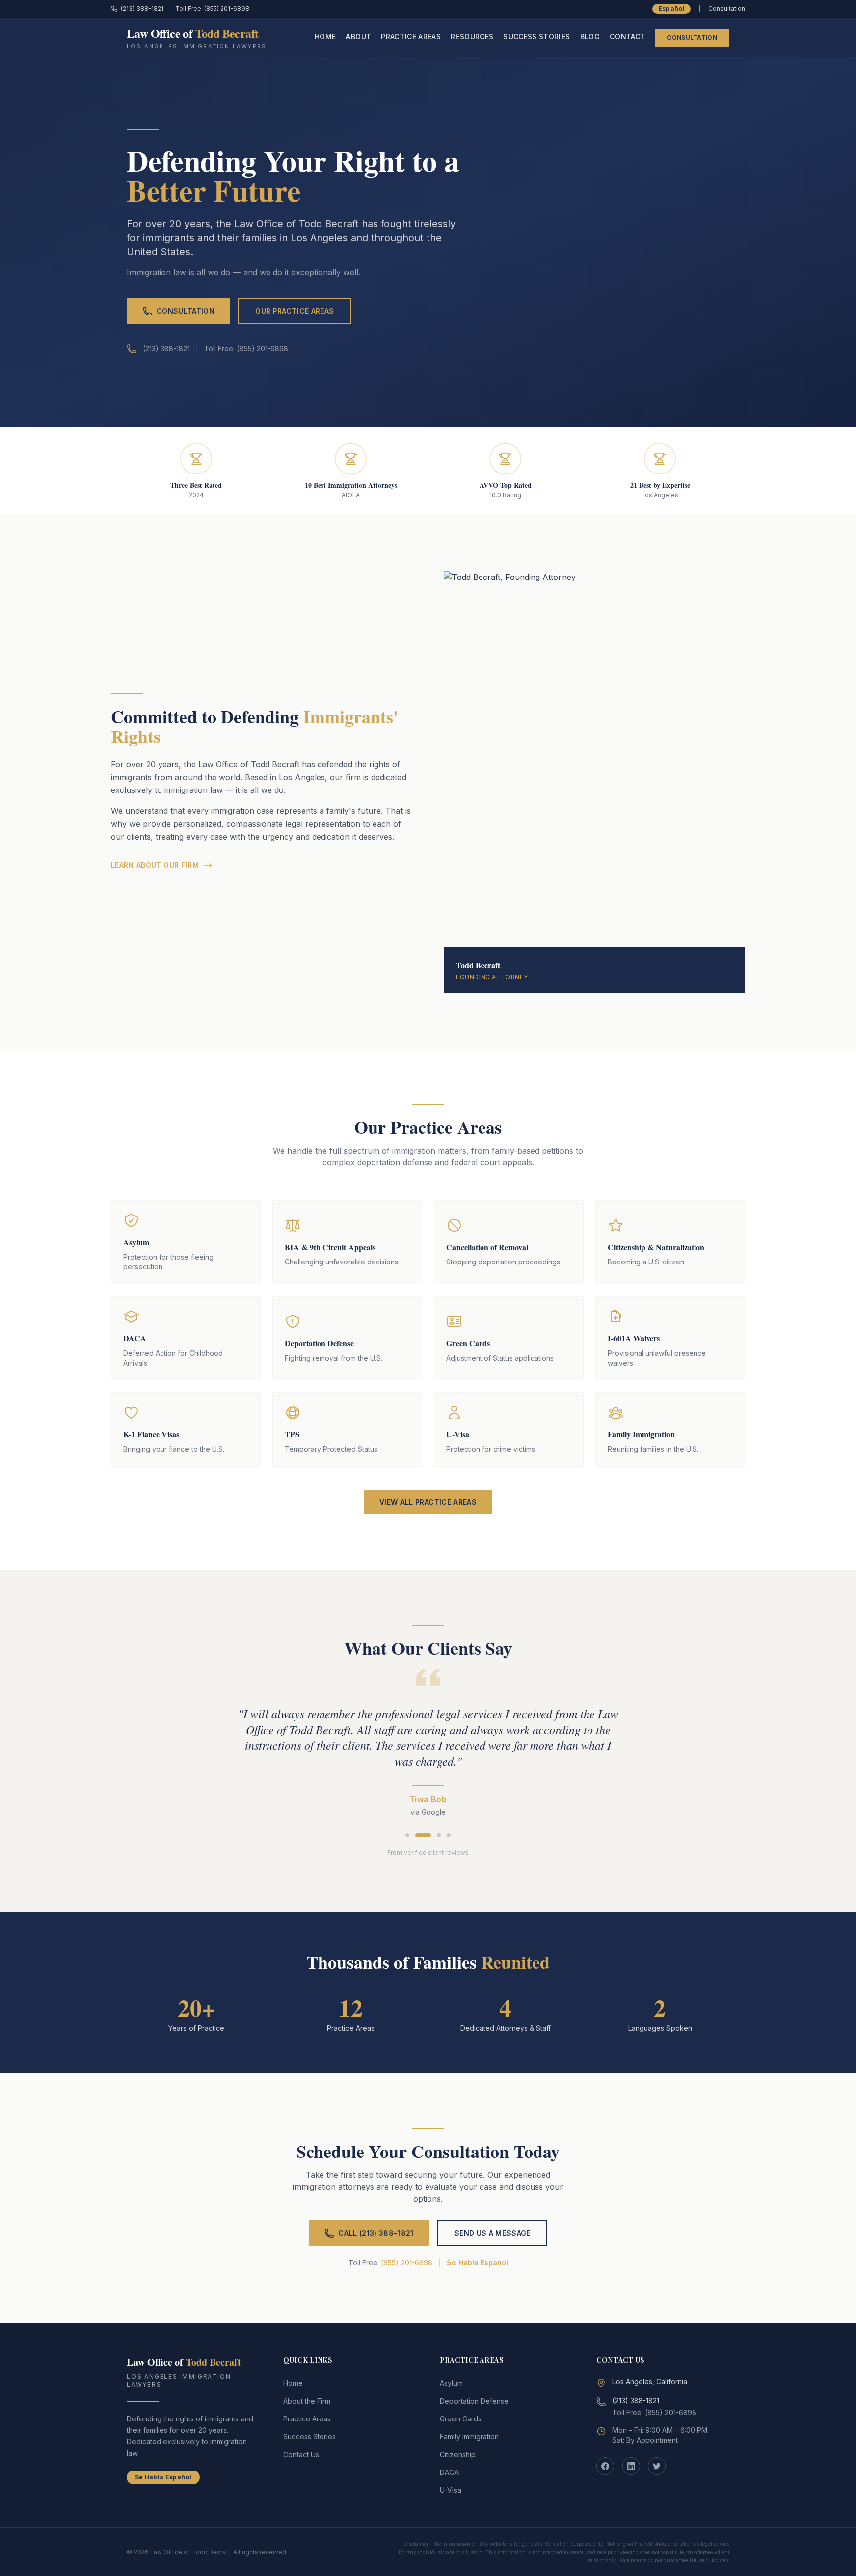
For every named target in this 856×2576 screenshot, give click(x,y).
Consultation (692, 37)
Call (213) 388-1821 (376, 2233)
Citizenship (458, 2454)
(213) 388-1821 (142, 9)
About (358, 36)
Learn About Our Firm (155, 865)
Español (671, 9)
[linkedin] (631, 2466)
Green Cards (461, 2419)
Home (325, 36)
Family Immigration (469, 2437)
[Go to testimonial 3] (439, 1835)
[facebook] (605, 2466)
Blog (590, 36)
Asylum (451, 2383)
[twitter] (657, 2466)
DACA (449, 2472)
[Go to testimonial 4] (449, 1835)
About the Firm (307, 2401)
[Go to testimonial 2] (423, 1835)
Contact (627, 36)
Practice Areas (411, 36)
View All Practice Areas (428, 1502)
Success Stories (536, 36)
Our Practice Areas (294, 311)
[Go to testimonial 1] (407, 1835)
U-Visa (451, 2490)
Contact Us (301, 2454)
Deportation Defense (474, 2401)
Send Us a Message (492, 2233)
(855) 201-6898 (407, 2263)
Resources (472, 36)
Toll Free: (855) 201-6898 (212, 9)
